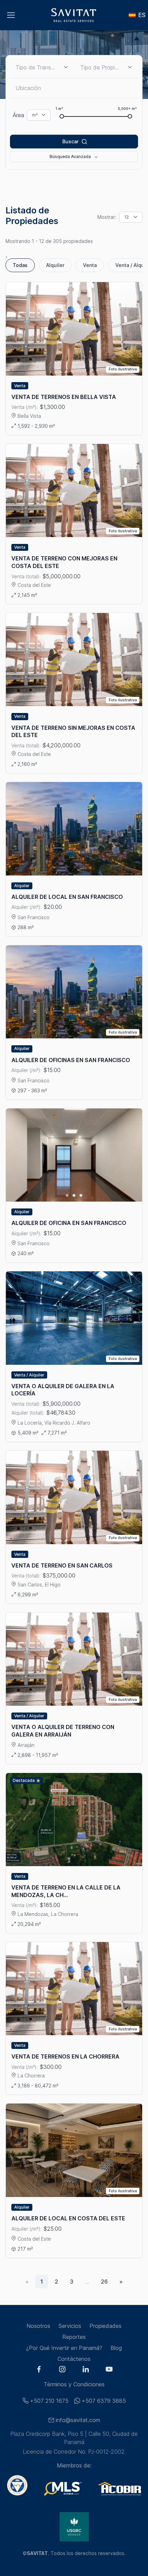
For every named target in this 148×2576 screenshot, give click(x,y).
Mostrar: (107, 217)
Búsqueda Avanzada (70, 157)
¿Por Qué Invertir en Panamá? (64, 2348)
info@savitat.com (78, 2420)
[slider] (62, 116)
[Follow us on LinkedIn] (86, 2370)
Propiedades (105, 2326)
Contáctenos (74, 2359)
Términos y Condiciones (74, 2384)
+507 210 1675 (49, 2401)
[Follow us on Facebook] (39, 2370)
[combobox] (106, 67)
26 (104, 2282)
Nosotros (38, 2326)
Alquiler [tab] (55, 265)
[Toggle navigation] (11, 15)
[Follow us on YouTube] (109, 2370)
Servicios (70, 2326)
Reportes (74, 2337)
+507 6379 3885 (104, 2401)
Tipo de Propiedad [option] (100, 67)
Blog (116, 2348)
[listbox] (42, 67)
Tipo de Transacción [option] (36, 67)
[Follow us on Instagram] (62, 2370)
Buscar (70, 141)
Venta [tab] (90, 265)
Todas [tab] (20, 265)
